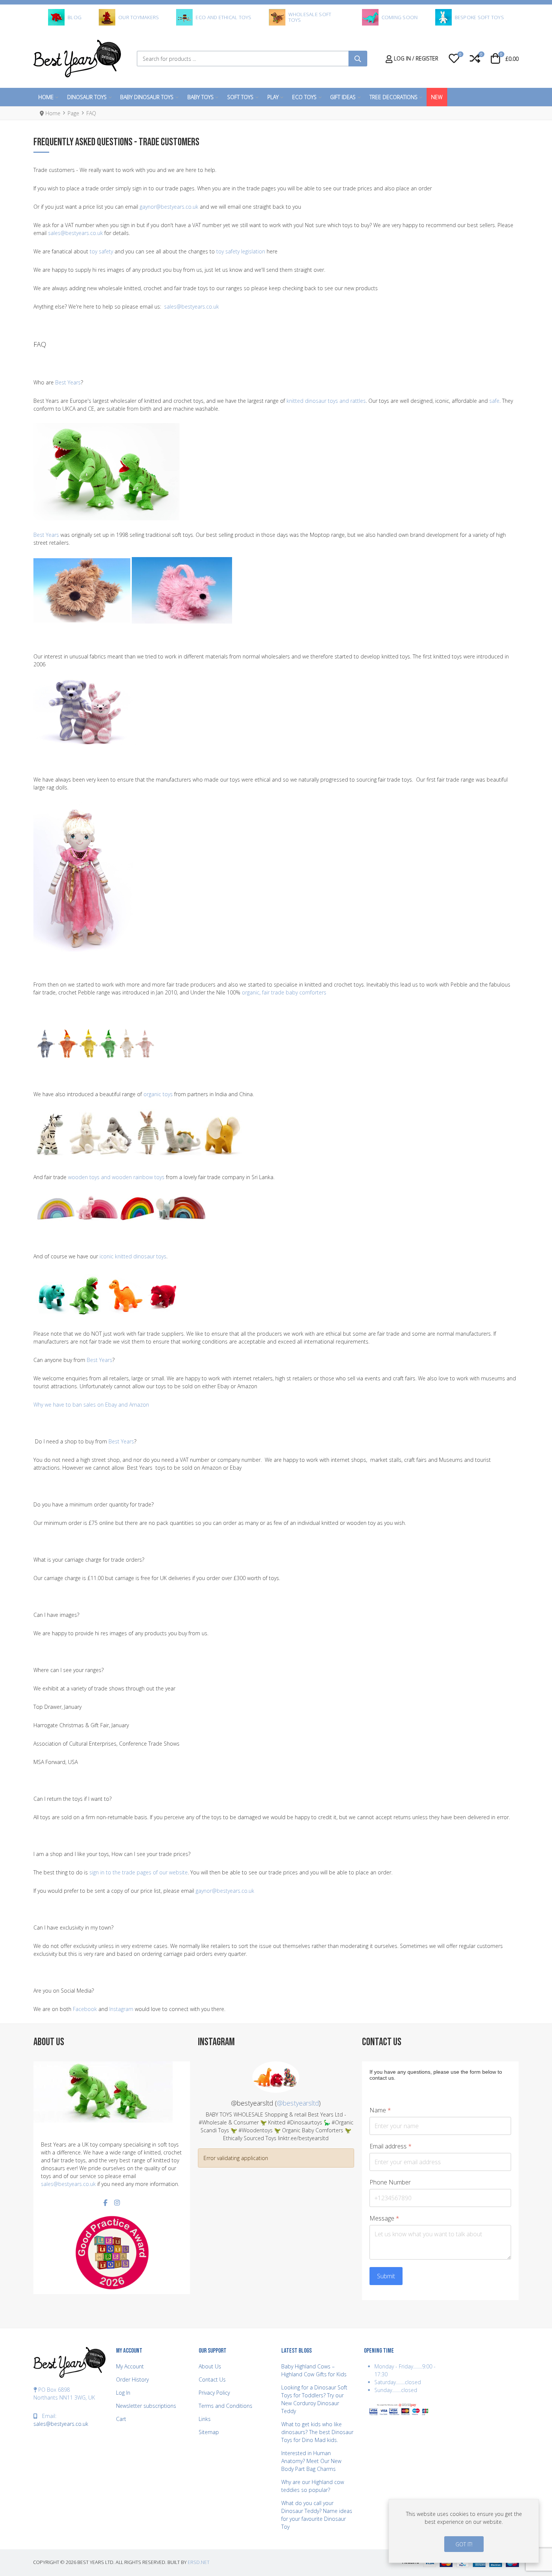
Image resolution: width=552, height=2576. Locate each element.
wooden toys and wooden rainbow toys (116, 1177)
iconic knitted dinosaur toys (133, 1256)
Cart (121, 2419)
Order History (132, 2379)
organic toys (158, 1094)
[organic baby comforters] (96, 1037)
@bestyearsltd (298, 2103)
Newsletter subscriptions (146, 2406)
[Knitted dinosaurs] (106, 471)
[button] (454, 59)
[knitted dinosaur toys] (109, 1295)
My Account (130, 2366)
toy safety (101, 251)
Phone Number (390, 2182)
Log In (123, 2393)
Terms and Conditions (225, 2406)
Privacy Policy (214, 2393)
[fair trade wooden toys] (121, 1207)
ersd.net (199, 2562)
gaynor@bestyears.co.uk (169, 207)
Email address (391, 2146)
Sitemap (209, 2432)
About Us (210, 2366)
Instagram (121, 2009)
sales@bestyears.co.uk (75, 233)
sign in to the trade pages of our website (139, 1872)
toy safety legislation (241, 251)
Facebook (85, 2009)
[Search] (358, 59)
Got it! (464, 2544)
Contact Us (212, 2379)
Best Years (68, 382)
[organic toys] (140, 1135)
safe (494, 401)
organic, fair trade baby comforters (284, 992)
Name (380, 2110)
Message (384, 2218)
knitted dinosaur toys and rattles (326, 401)
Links (205, 2419)
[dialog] (464, 2531)
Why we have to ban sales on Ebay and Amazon (91, 1405)
